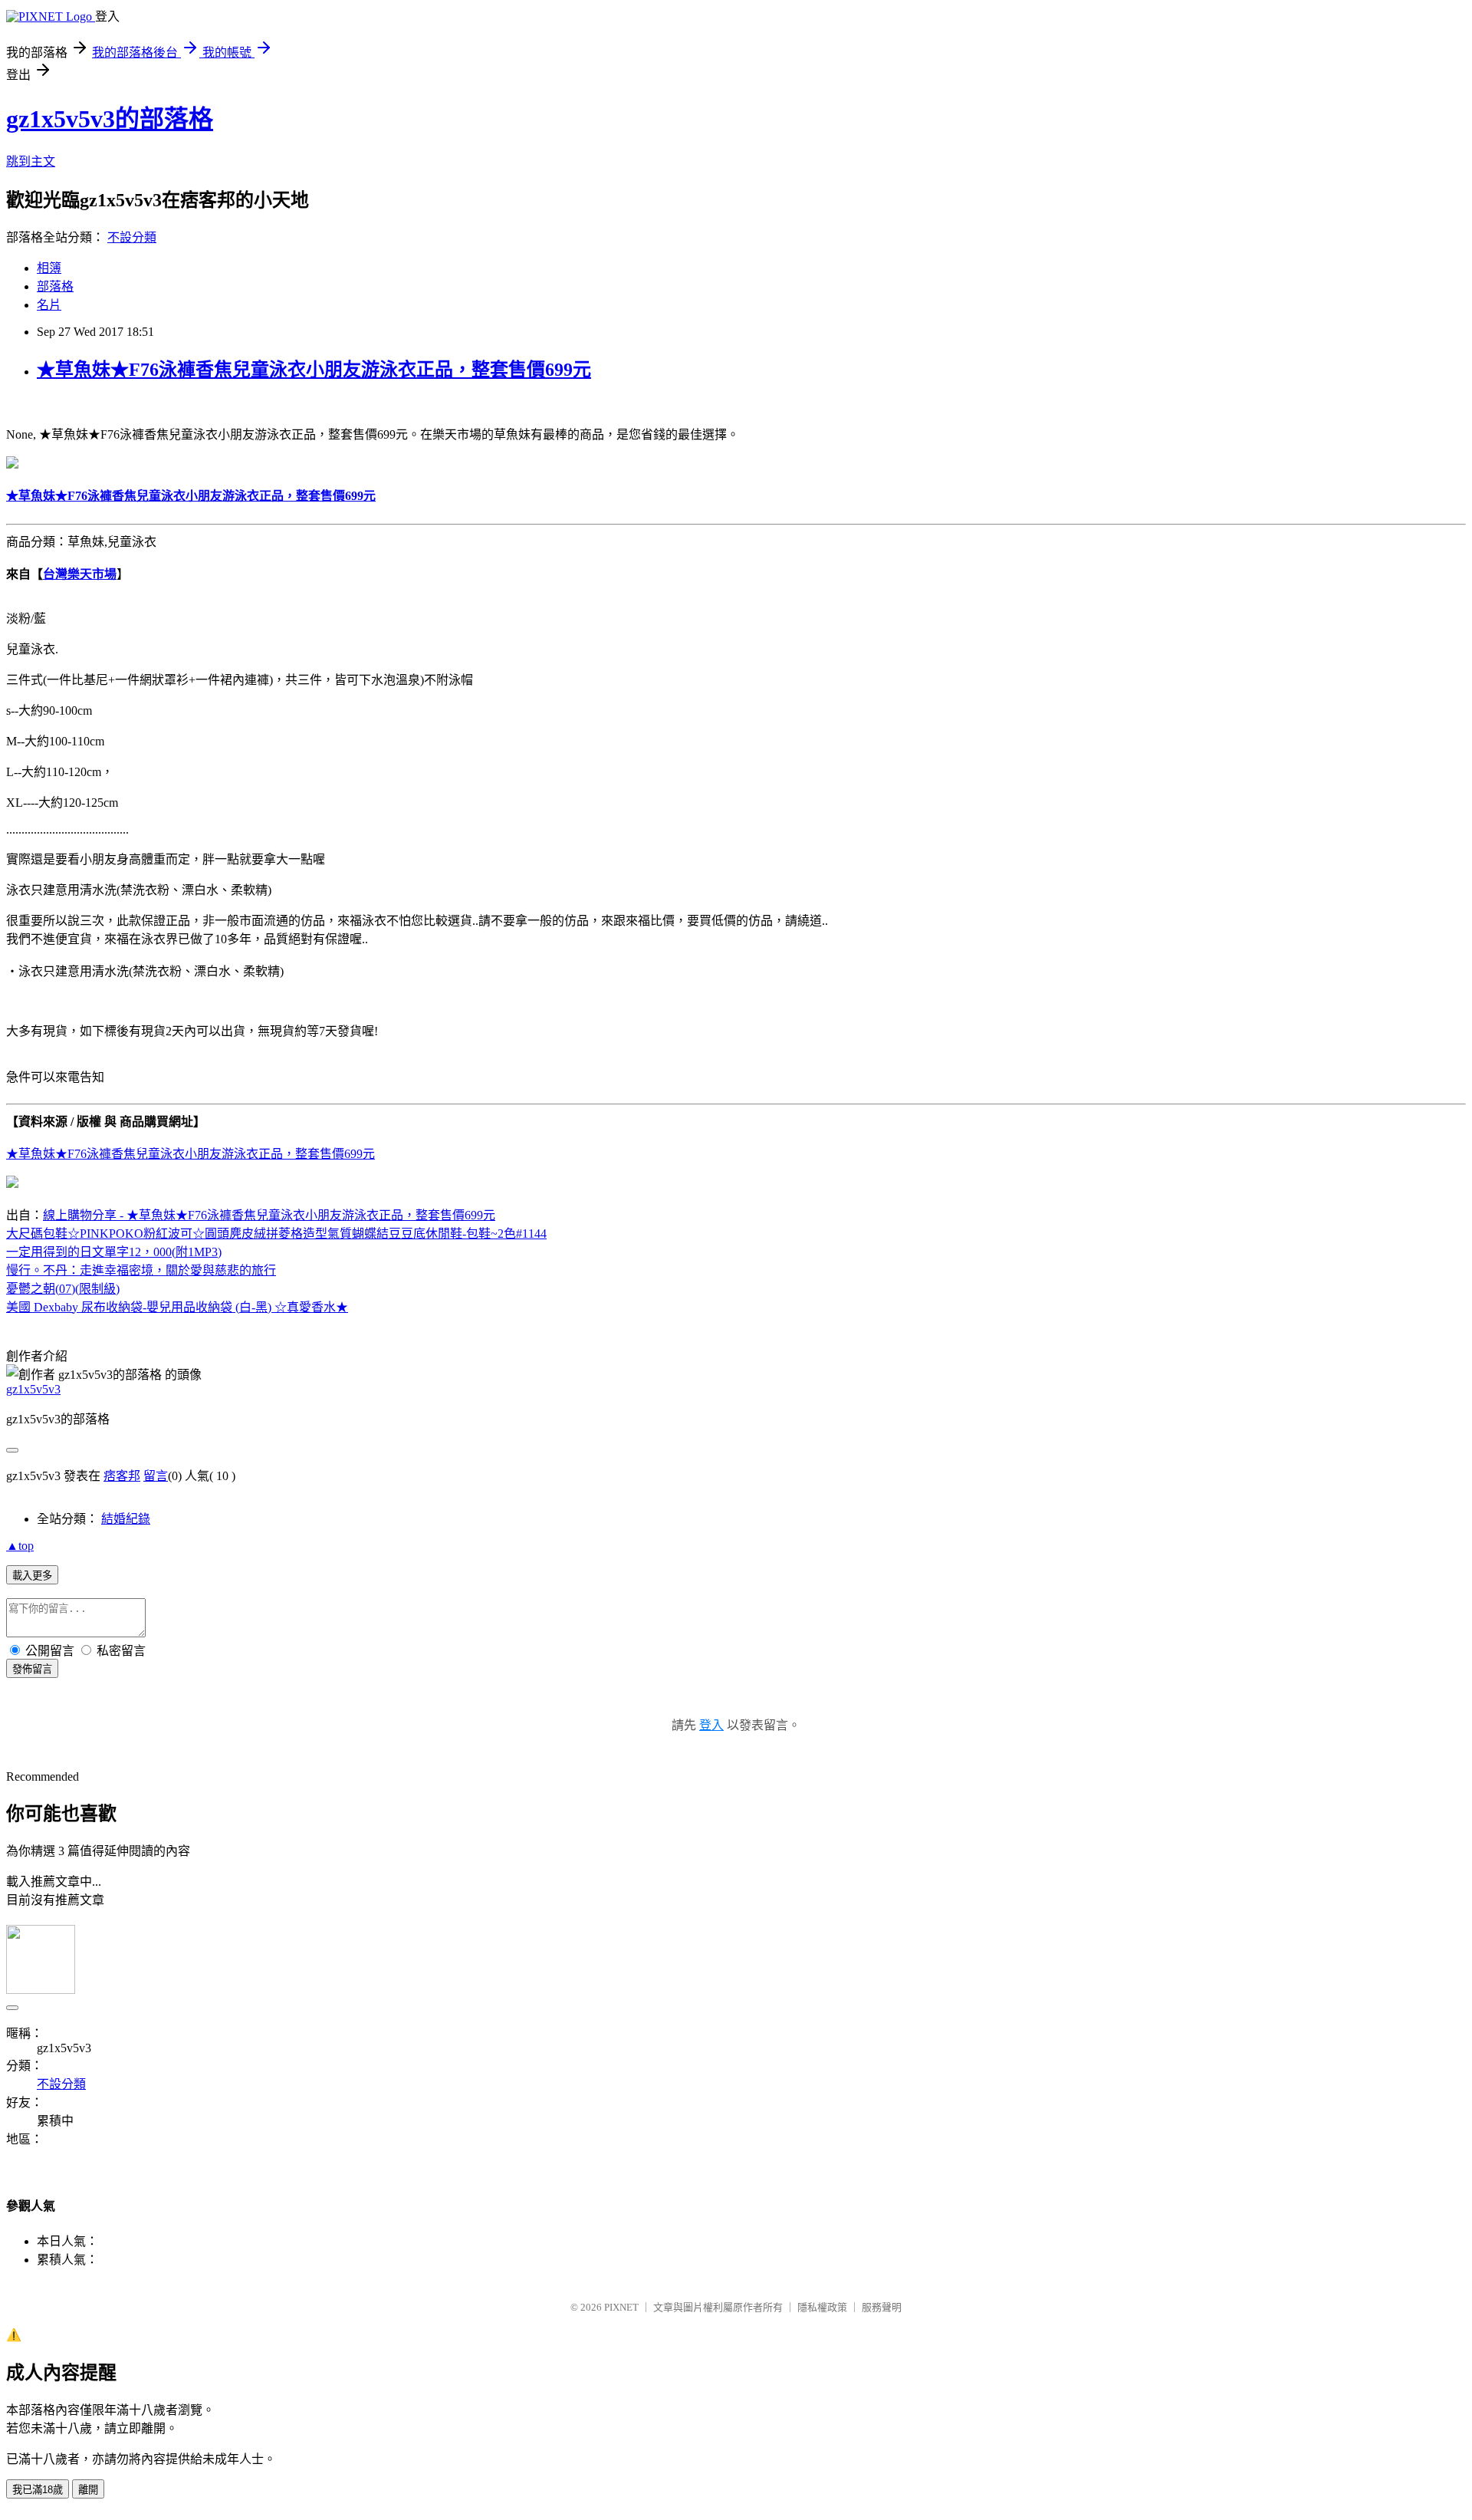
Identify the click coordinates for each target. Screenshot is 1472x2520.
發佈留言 (32, 1669)
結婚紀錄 (126, 1519)
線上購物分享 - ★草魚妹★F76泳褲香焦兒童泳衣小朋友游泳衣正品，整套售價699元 (269, 1215)
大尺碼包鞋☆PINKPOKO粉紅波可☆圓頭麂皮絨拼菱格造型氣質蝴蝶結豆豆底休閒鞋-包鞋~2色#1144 (276, 1234)
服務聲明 (882, 2307)
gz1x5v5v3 (33, 1389)
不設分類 (132, 237)
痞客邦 (122, 1476)
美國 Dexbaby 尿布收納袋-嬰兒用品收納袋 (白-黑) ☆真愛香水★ (177, 1307)
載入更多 (32, 1576)
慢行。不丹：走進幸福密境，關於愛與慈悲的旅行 (141, 1270)
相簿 (49, 268)
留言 (156, 1476)
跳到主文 (31, 161)
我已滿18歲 (38, 2490)
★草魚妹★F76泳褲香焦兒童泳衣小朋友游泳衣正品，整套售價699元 (314, 370)
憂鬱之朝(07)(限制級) (63, 1289)
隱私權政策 (822, 2307)
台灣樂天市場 (80, 574)
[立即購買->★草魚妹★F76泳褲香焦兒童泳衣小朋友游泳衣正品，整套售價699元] (12, 464)
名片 (49, 305)
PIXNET (621, 2307)
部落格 (55, 286)
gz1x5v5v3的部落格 (110, 119)
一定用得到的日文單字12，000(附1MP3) (114, 1252)
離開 (88, 2490)
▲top (20, 1546)
